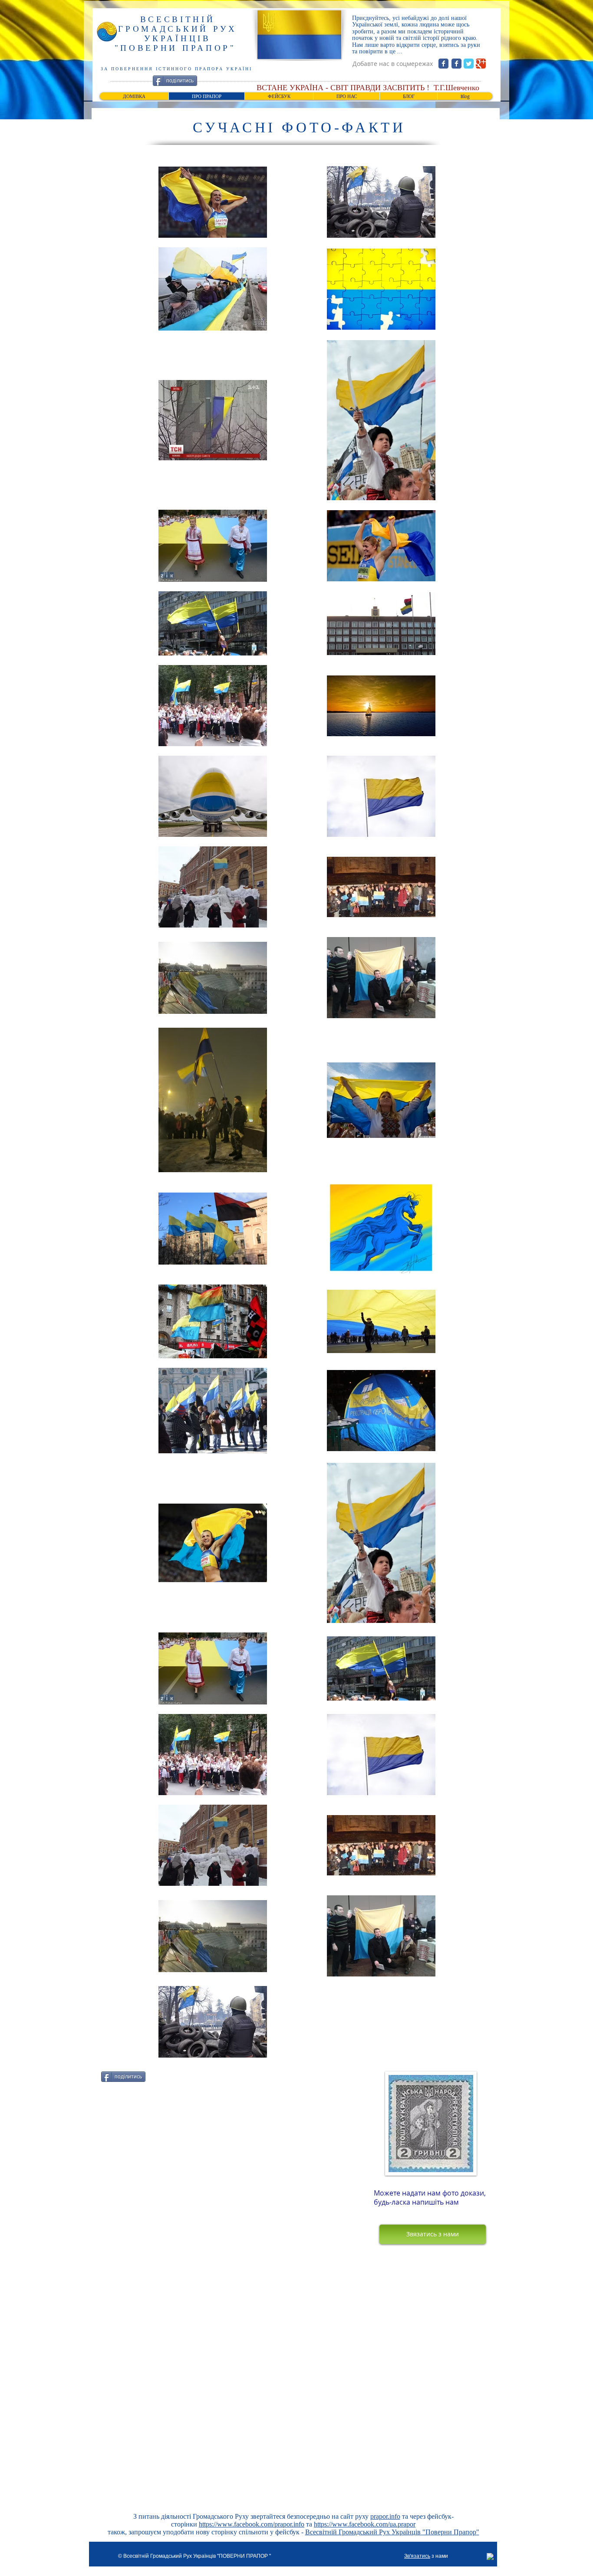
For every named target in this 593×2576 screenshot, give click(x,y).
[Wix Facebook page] (443, 64)
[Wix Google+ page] (481, 64)
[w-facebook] (491, 2557)
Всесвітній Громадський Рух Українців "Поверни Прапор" (392, 2532)
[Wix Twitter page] (469, 64)
